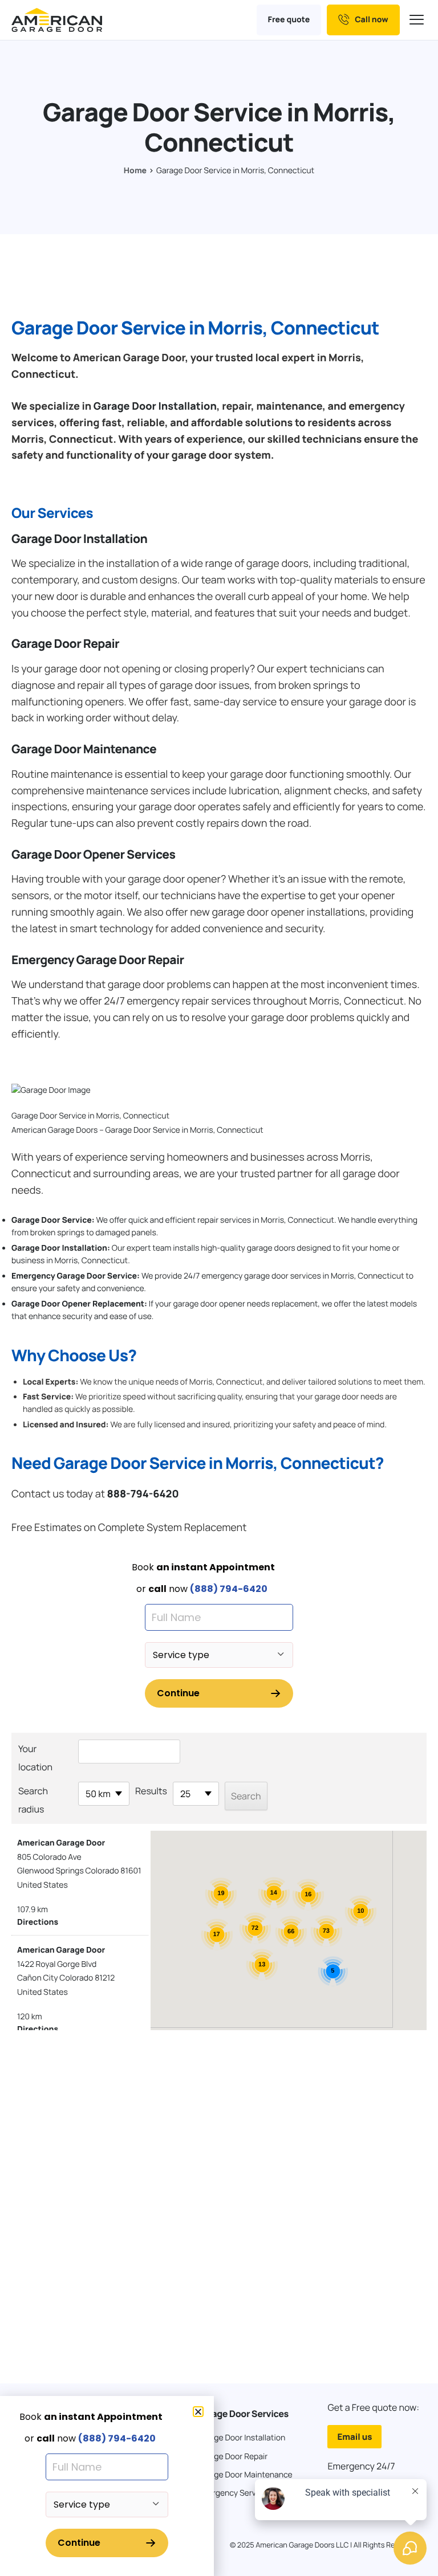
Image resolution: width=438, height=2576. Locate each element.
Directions (38, 1922)
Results (151, 1791)
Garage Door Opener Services (93, 855)
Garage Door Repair (65, 644)
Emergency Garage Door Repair (98, 960)
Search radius (33, 1800)
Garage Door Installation (155, 406)
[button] (198, 2412)
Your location (35, 1758)
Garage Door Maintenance (84, 749)
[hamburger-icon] (418, 20)
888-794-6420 (143, 1494)
